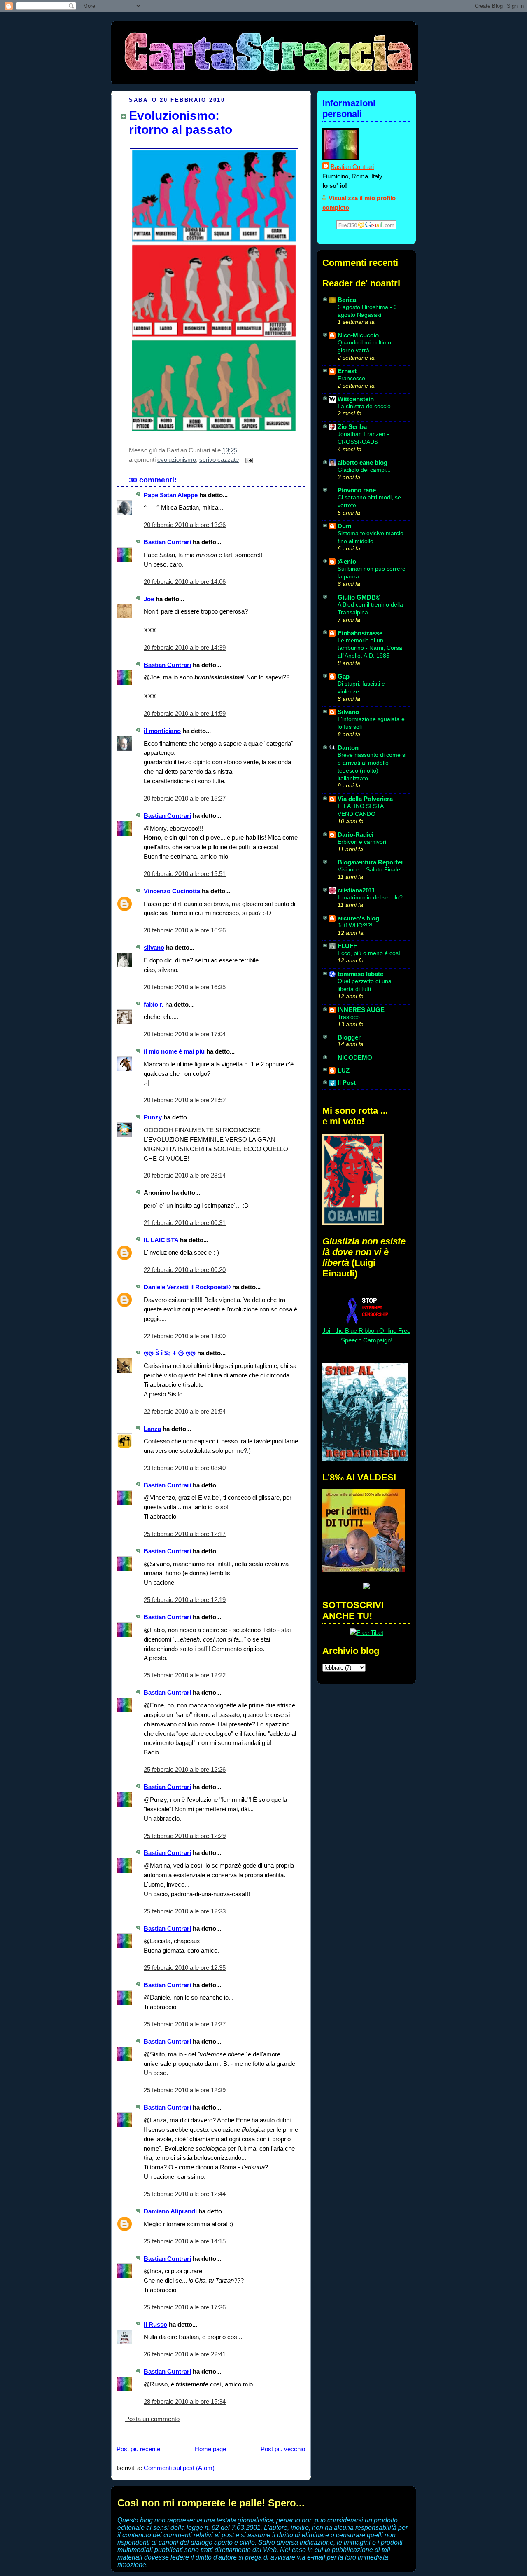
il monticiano (162, 731)
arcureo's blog (358, 918)
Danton (348, 748)
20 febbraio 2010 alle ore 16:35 (185, 987)
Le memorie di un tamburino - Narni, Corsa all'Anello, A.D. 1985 (370, 648)
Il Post (347, 1083)
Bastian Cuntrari (167, 542)
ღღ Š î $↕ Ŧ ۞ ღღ (170, 1353)
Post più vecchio (283, 2449)
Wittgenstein (356, 399)
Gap (344, 676)
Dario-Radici (356, 835)
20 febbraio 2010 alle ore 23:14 (185, 1175)
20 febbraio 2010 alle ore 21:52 (185, 1100)
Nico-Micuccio (358, 335)
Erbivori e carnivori (362, 842)
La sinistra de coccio (364, 406)
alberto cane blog (363, 463)
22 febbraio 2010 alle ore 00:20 (185, 1270)
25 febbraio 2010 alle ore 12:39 (185, 2090)
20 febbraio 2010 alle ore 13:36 (185, 525)
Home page (210, 2449)
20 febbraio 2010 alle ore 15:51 (185, 874)
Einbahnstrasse (360, 633)
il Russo (155, 2324)
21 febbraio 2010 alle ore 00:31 (185, 1223)
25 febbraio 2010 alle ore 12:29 (185, 1836)
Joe (149, 599)
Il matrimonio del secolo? (370, 897)
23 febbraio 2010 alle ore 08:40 (185, 1468)
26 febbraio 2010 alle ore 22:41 (185, 2354)
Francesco (351, 378)
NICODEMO (355, 1057)
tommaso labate (360, 974)
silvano (154, 947)
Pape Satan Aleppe (171, 495)
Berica (347, 300)
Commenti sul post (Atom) (179, 2468)
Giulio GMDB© (359, 597)
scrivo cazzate (219, 460)
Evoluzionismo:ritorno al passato (181, 123)
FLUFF (347, 946)
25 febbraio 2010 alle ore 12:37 (185, 2024)
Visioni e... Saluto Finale (369, 869)
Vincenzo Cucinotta (172, 891)
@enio (347, 561)
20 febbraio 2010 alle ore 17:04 (185, 1034)
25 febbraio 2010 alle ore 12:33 (185, 1911)
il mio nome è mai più (174, 1051)
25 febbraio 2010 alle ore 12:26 (185, 1769)
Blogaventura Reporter (371, 862)
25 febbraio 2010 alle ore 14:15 (185, 2241)
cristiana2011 (356, 890)
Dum (344, 526)
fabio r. (154, 1004)
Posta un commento (152, 2419)
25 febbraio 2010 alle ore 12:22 (185, 1675)
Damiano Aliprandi (170, 2211)
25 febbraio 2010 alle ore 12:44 (185, 2194)
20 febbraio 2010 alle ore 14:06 (185, 582)
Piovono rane (357, 490)
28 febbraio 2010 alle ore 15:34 (185, 2402)
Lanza (152, 1429)
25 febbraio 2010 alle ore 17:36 (185, 2307)
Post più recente (138, 2449)
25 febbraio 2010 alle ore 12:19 (185, 1600)
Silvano (348, 712)
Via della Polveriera (365, 799)
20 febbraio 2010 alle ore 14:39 (185, 648)
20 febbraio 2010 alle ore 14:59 (185, 713)
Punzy (153, 1117)
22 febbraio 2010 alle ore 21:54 (185, 1411)
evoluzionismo (177, 460)
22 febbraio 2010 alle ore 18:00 (185, 1336)
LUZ (344, 1070)
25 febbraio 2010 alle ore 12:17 (185, 1534)
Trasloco (349, 1017)
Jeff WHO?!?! (355, 925)
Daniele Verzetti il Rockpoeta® (187, 1287)
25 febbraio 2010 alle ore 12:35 (185, 1968)
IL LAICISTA (161, 1240)
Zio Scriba (352, 427)
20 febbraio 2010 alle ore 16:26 (185, 930)
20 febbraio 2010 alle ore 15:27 (185, 798)
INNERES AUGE (361, 1010)
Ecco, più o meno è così (369, 953)
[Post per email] (247, 460)
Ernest (347, 371)
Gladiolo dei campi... (364, 470)
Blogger (349, 1037)
